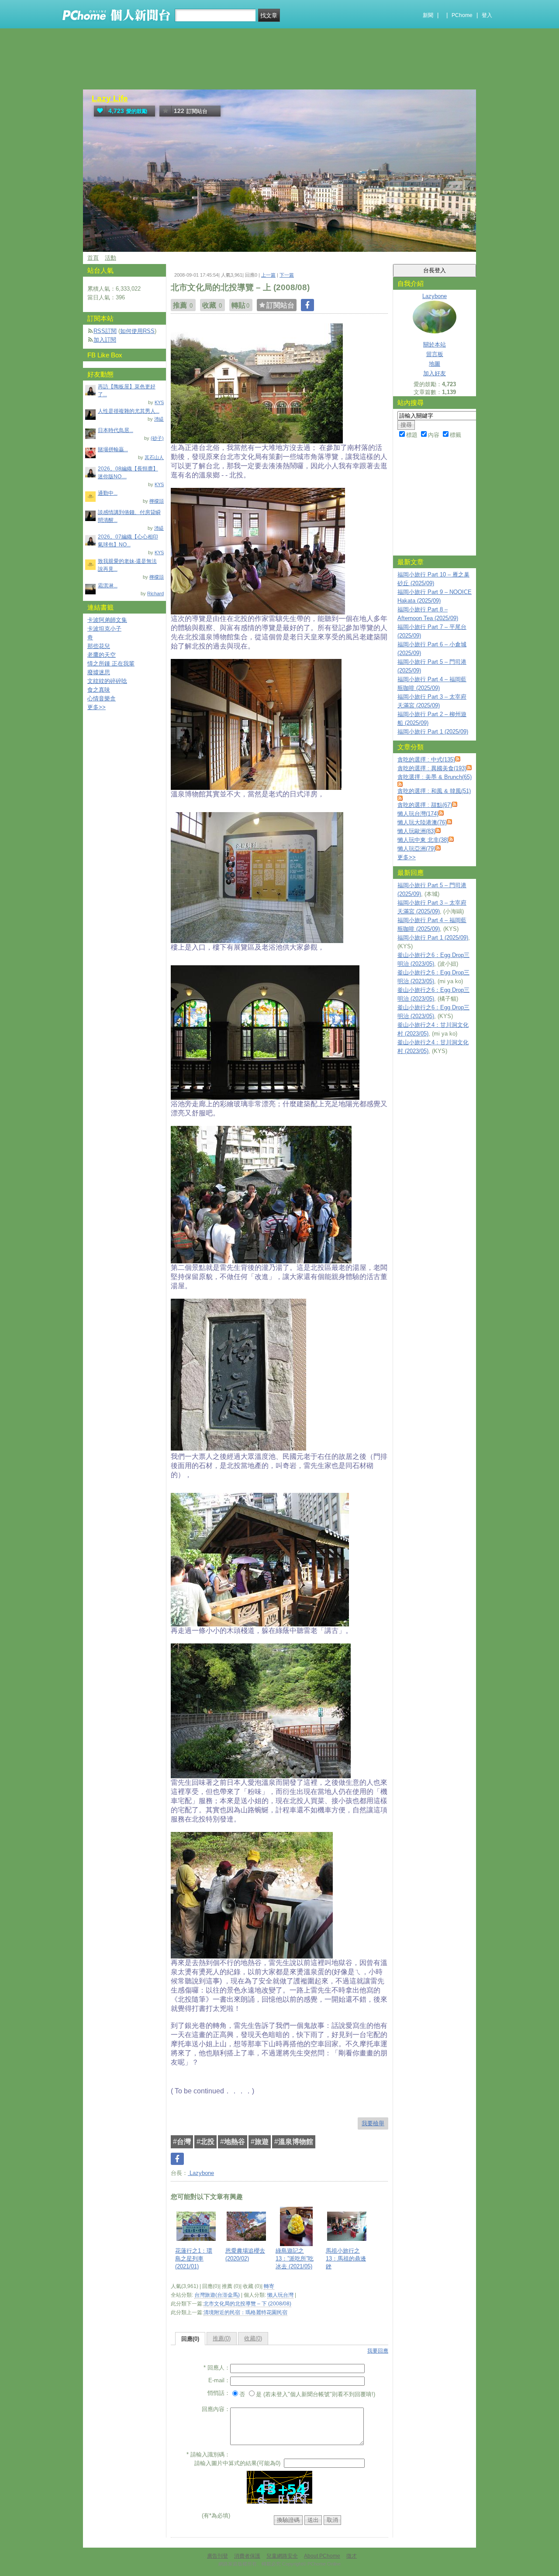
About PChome (322, 2556)
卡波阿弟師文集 (107, 620)
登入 (487, 15)
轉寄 (269, 2286)
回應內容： (216, 2409)
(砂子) (157, 438)
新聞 (428, 15)
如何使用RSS (137, 331)
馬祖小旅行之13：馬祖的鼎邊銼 (346, 2259)
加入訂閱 (105, 340)
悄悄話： (219, 2393)
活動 (110, 258)
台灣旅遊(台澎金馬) (217, 2295)
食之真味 (99, 690)
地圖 (435, 364)
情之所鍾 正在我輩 (111, 664)
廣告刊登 (217, 2556)
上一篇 (268, 275)
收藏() (253, 2338)
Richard (155, 593)
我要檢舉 (373, 2123)
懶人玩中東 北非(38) (423, 840)
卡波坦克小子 (104, 629)
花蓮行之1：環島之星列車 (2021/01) (194, 2259)
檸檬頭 (157, 501)
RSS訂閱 (105, 331)
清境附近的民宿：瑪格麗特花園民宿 (245, 2312)
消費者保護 (247, 2556)
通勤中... (108, 493)
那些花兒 (99, 646)
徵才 (352, 2556)
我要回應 (378, 2351)
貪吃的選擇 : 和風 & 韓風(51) (434, 791)
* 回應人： (217, 2368)
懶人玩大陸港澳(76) (422, 822)
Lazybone (201, 2173)
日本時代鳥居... (116, 430)
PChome (462, 15)
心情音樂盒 (102, 698)
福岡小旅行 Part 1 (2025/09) (433, 732)
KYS (159, 402)
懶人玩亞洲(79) (416, 849)
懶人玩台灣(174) (418, 814)
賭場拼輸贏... (113, 449)
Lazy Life (110, 98)
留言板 (435, 354)
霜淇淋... (108, 586)
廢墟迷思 (99, 672)
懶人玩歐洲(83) (416, 831)
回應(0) (190, 2339)
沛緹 (159, 419)
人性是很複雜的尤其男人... (129, 411)
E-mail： (219, 2380)
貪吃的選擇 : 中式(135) (426, 760)
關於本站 (435, 345)
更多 (407, 857)
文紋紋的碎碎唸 (107, 681)
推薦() (222, 2338)
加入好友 (435, 373)
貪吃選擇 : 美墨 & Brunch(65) (435, 777)
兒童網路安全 (282, 2556)
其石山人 (154, 457)
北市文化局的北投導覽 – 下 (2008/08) (247, 2304)
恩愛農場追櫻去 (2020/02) (245, 2255)
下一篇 (287, 275)
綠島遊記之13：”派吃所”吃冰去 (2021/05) (295, 2259)
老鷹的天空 (102, 655)
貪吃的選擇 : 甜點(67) (425, 805)
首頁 (93, 258)
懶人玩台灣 (280, 2295)
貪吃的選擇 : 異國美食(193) (432, 768)
